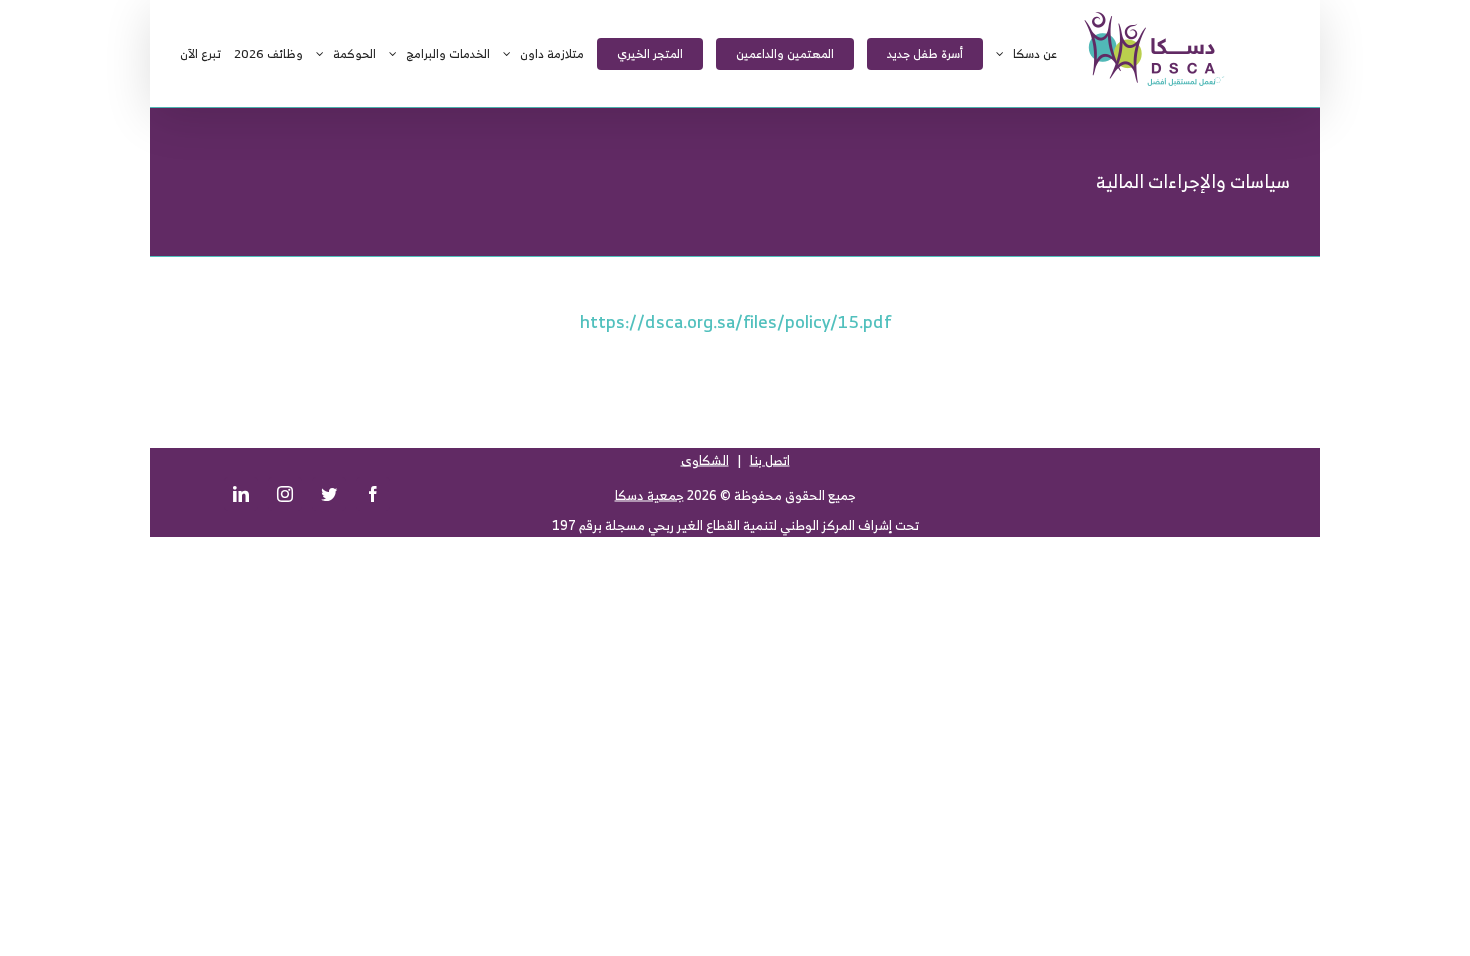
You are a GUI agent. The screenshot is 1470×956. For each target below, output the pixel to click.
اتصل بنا (770, 460)
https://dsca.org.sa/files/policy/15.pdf (735, 321)
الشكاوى (705, 460)
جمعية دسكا (649, 495)
